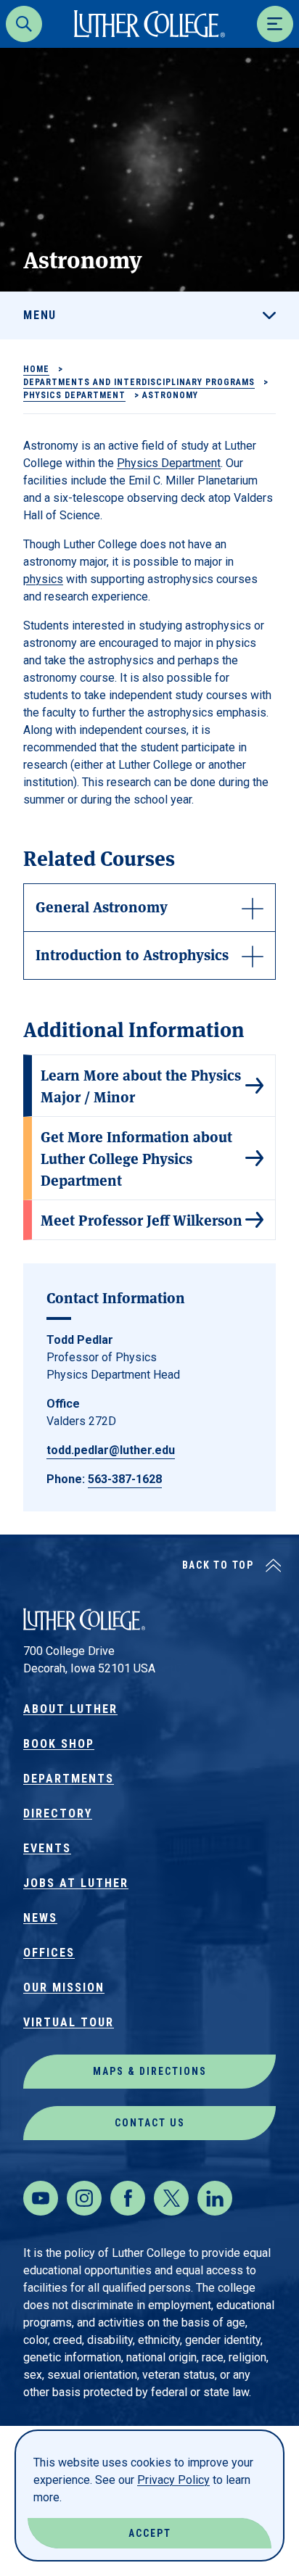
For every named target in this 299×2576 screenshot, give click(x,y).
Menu (40, 315)
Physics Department (74, 395)
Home (36, 369)
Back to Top (218, 1565)
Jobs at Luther (76, 1883)
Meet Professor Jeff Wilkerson (142, 1219)
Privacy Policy (173, 2480)
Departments (69, 1779)
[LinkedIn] (215, 2198)
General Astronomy (102, 906)
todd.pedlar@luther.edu (111, 1450)
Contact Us (150, 2123)
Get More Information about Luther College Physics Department (136, 1158)
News (40, 1918)
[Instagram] (84, 2198)
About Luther (70, 1709)
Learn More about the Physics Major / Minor (141, 1085)
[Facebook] (128, 2198)
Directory (58, 1813)
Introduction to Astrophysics (132, 954)
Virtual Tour (69, 2022)
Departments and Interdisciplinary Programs (139, 382)
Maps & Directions (150, 2071)
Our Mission (64, 1987)
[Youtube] (41, 2198)
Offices (49, 1953)
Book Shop (59, 1744)
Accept (150, 2533)
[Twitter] (171, 2198)
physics (43, 579)
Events (47, 1848)
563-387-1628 (125, 1479)
